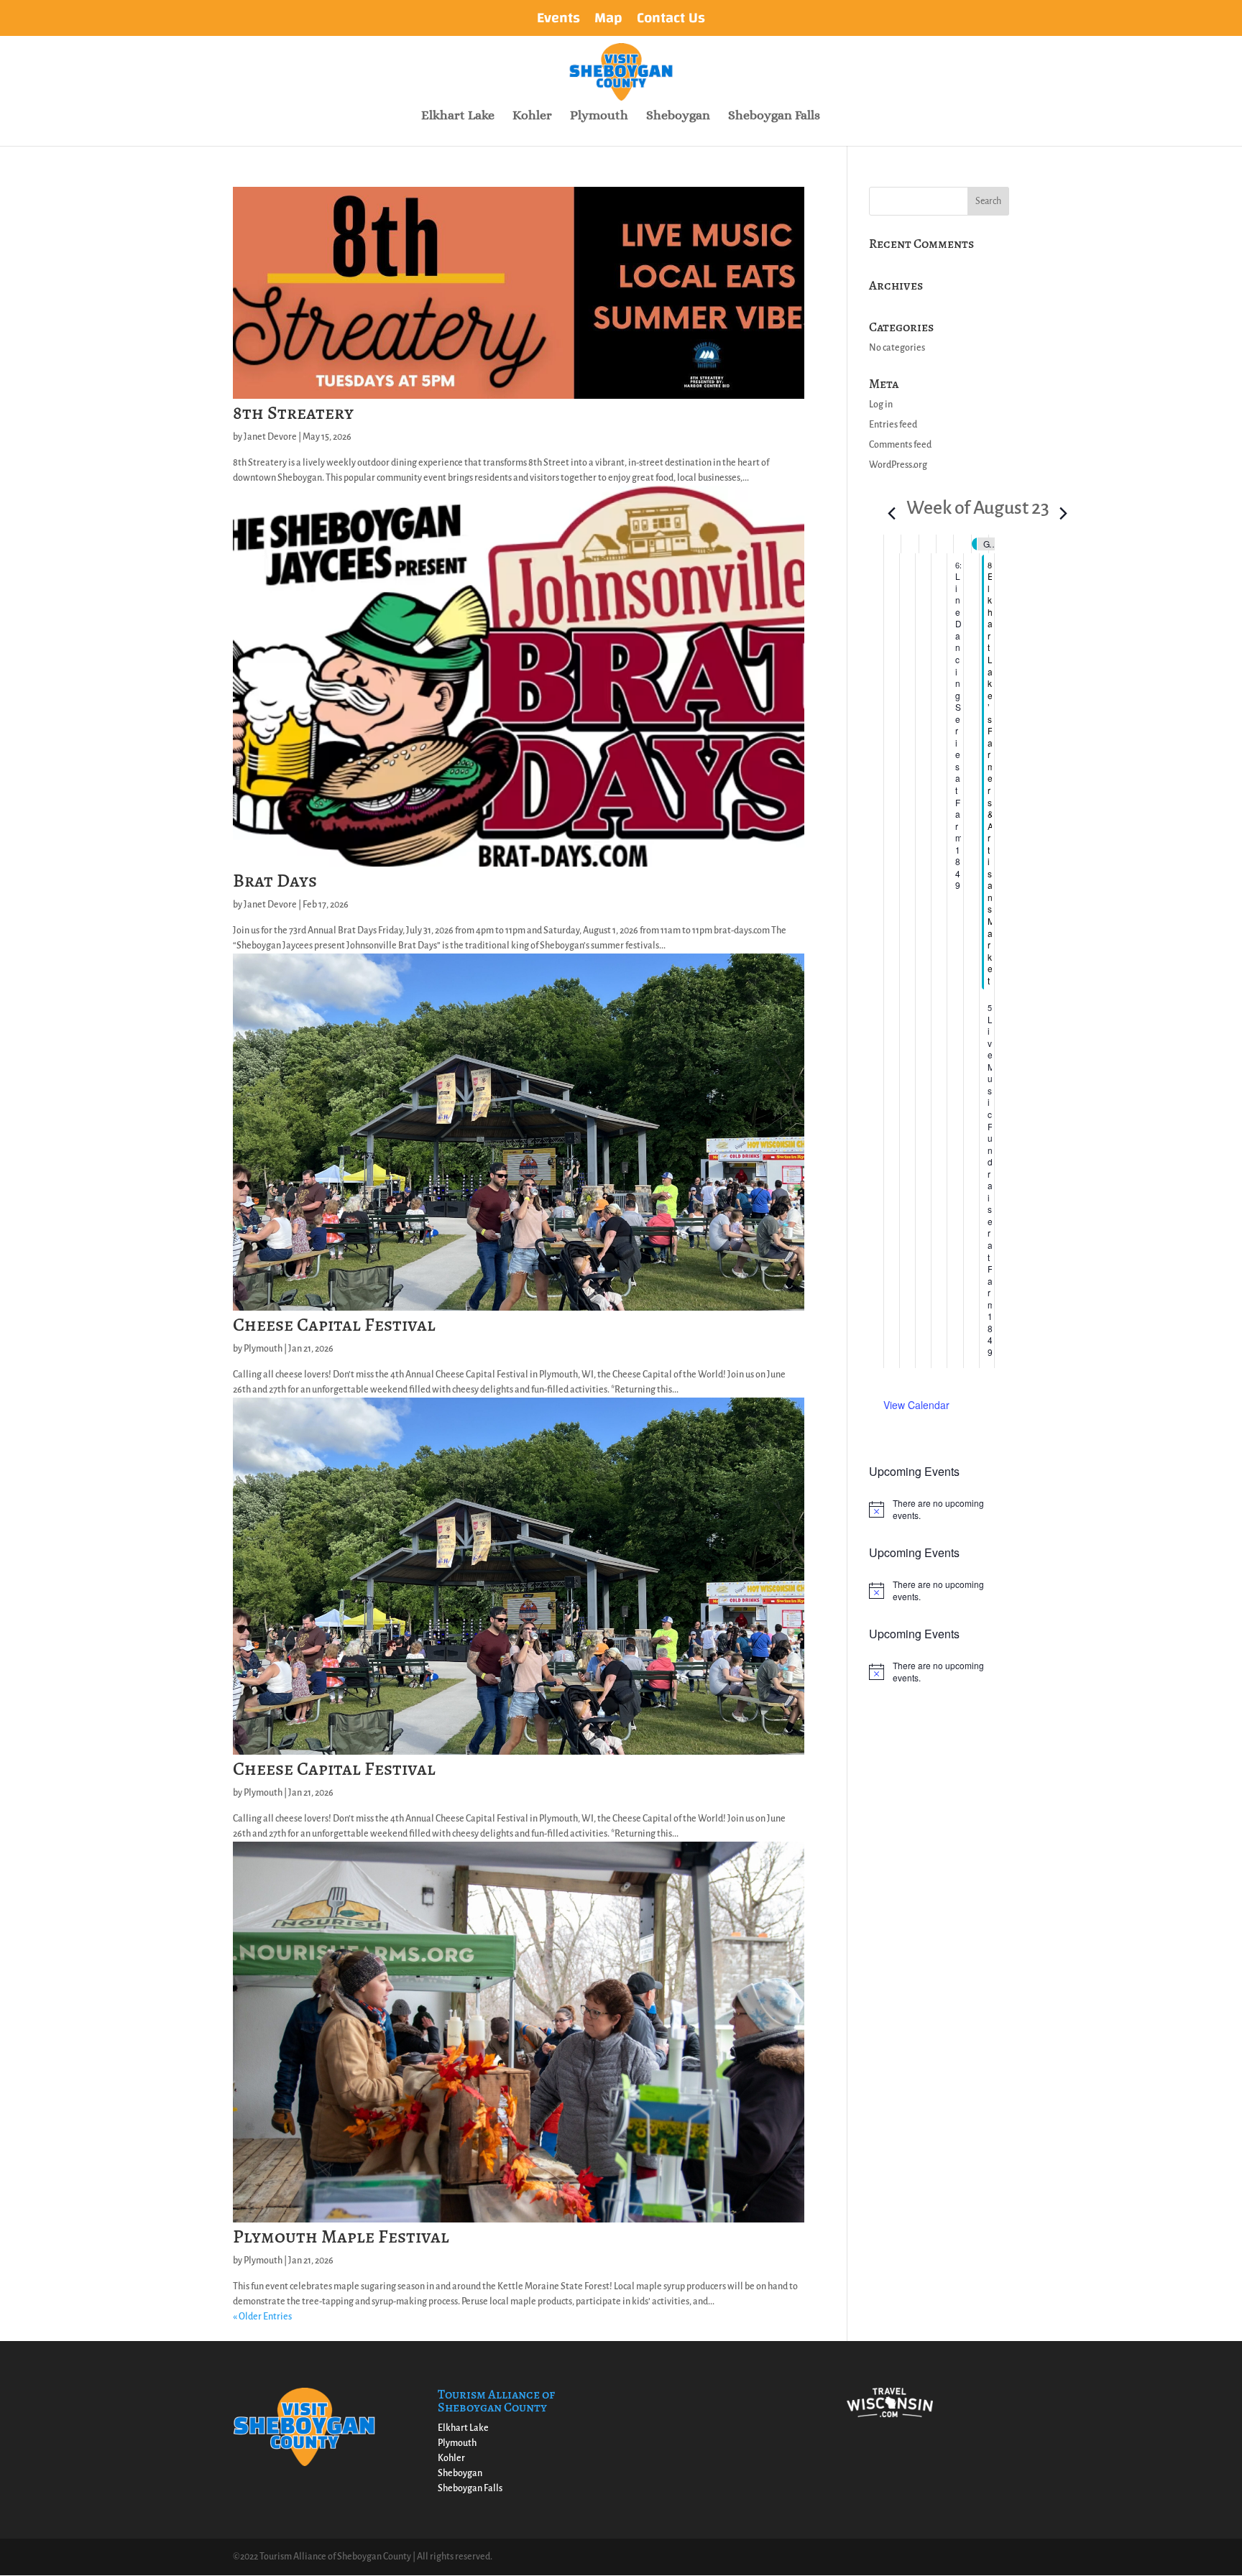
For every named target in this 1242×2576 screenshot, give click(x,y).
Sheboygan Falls (774, 116)
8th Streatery (293, 413)
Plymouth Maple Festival (341, 2236)
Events (558, 21)
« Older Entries (262, 2317)
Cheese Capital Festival (334, 1325)
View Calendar (916, 1405)
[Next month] (1064, 509)
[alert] (939, 1509)
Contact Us (671, 21)
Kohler (532, 116)
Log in (881, 405)
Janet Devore (270, 437)
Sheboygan (678, 116)
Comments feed (900, 445)
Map (608, 21)
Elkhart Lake (458, 116)
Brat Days (275, 881)
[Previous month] (892, 509)
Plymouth (599, 116)
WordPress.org (898, 465)
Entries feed (893, 425)
